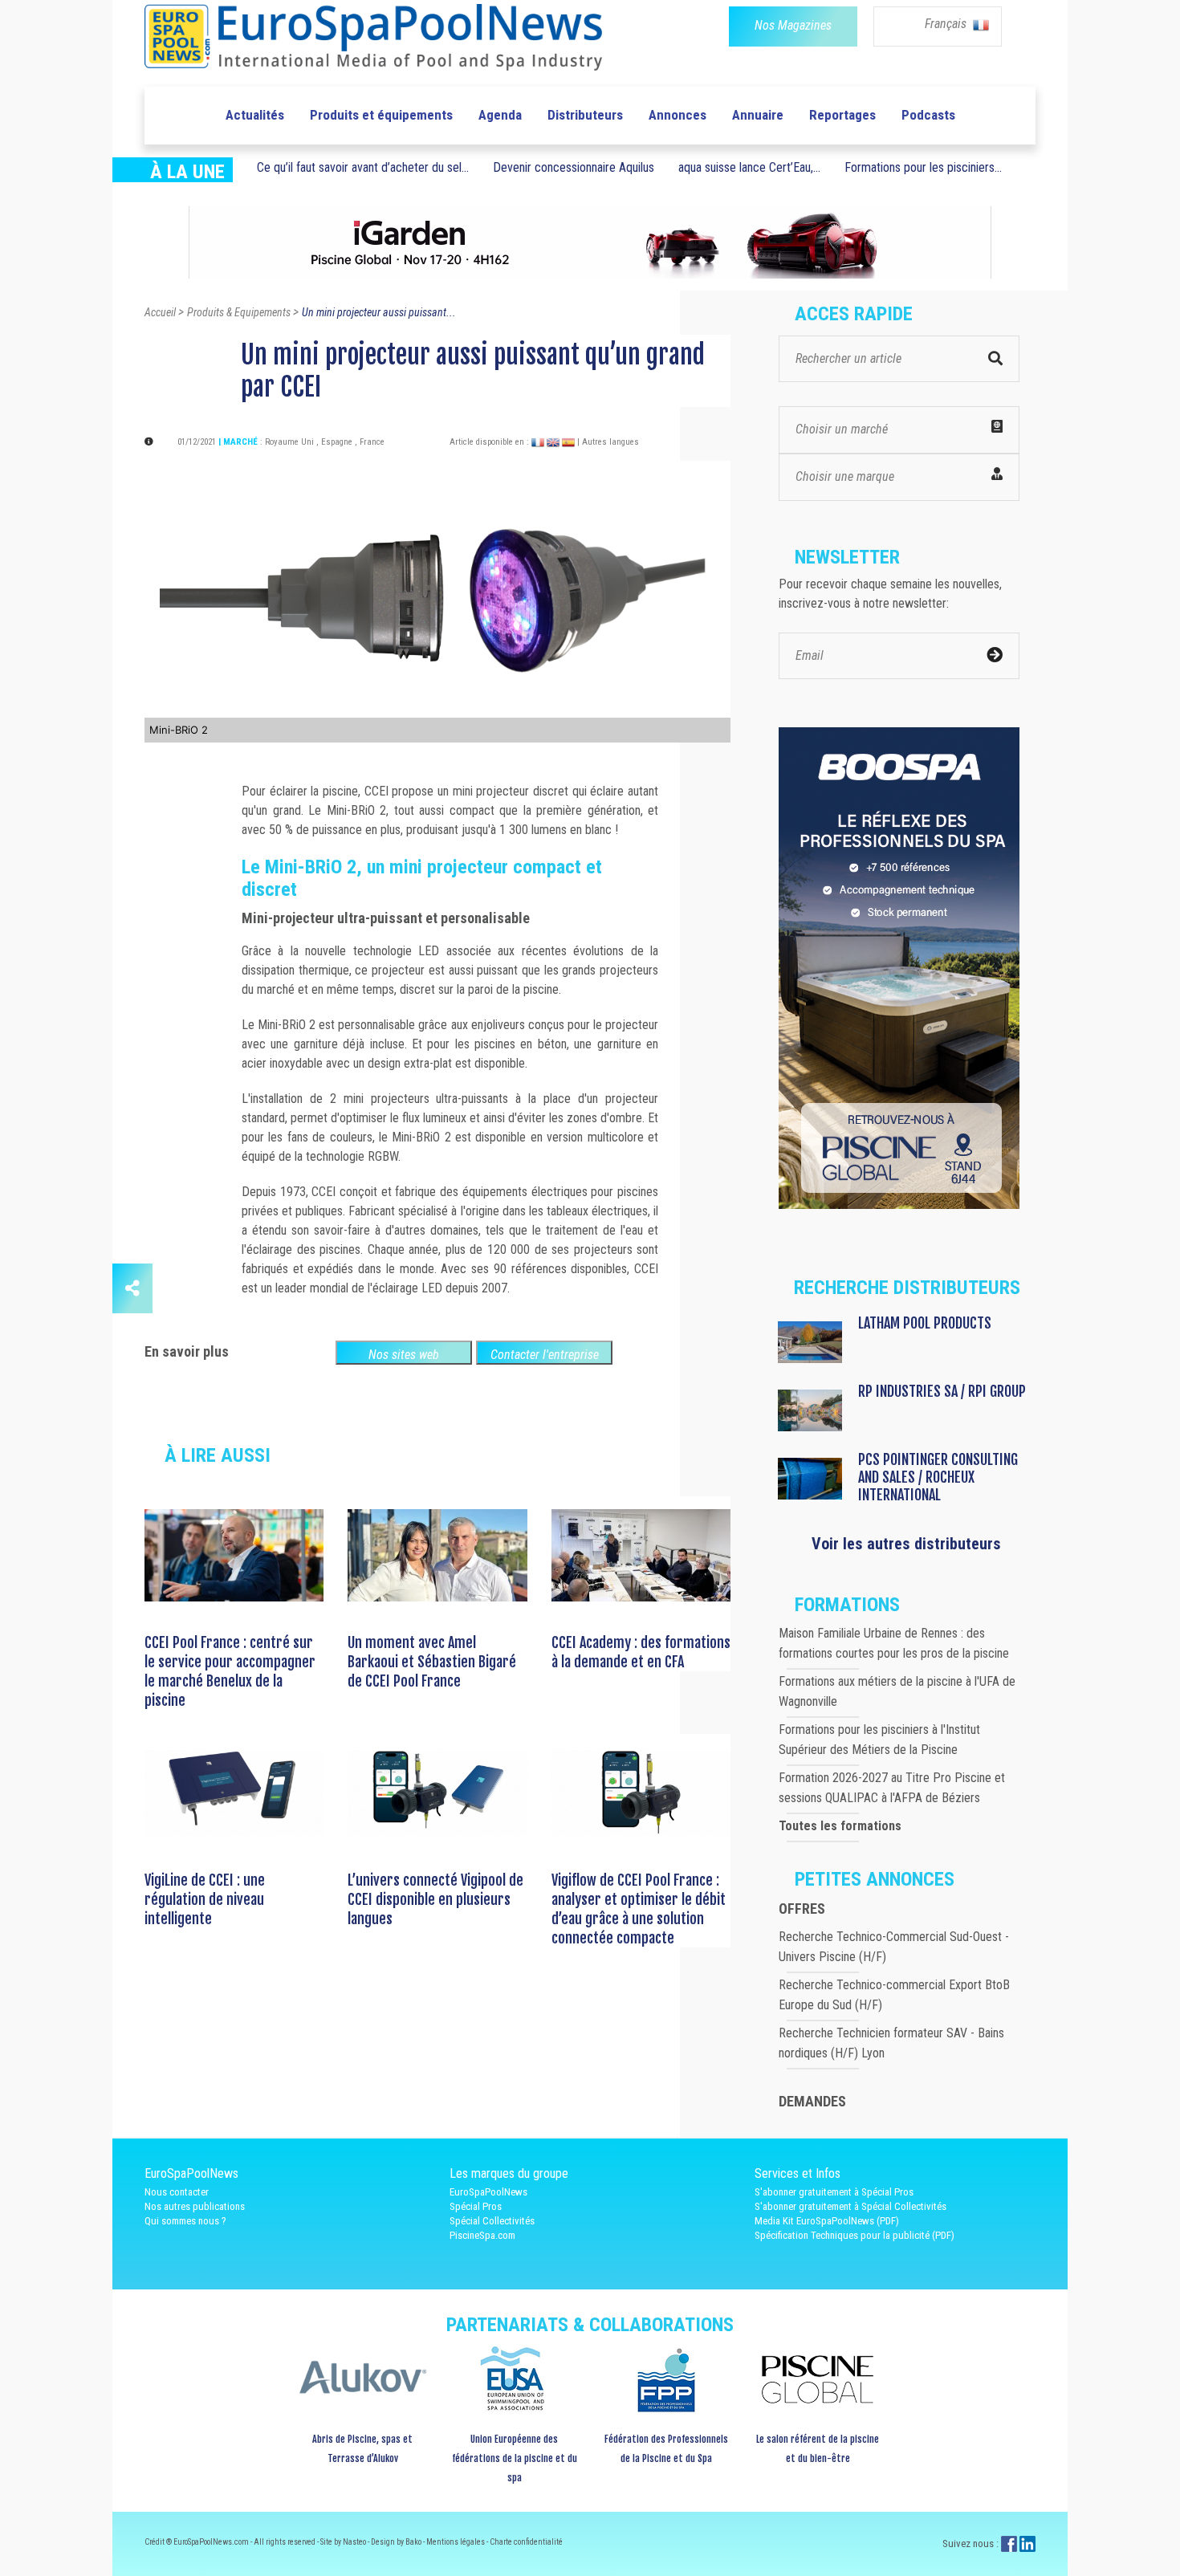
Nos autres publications (195, 2206)
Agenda (500, 115)
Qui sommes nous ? (185, 2221)
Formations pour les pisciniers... (923, 167)
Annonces (677, 115)
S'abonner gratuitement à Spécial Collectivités (850, 2206)
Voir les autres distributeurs (906, 1544)
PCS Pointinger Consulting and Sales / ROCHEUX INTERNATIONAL (938, 1477)
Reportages (842, 115)
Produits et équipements (381, 115)
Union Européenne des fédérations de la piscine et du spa (515, 2458)
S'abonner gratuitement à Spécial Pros (834, 2192)
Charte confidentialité (526, 2542)
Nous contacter (177, 2192)
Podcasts (928, 115)
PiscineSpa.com (482, 2235)
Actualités (255, 115)
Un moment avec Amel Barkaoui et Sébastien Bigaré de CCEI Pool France (432, 1662)
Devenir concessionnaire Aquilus (574, 167)
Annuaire (758, 115)
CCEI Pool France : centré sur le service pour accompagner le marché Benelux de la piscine (230, 1671)
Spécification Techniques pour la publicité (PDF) (854, 2235)
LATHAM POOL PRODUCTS (925, 1323)
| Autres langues (608, 442)
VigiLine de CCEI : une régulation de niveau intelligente (205, 1899)
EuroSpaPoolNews (488, 2192)
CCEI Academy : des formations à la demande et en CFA (641, 1652)
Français (947, 24)
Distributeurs (585, 115)
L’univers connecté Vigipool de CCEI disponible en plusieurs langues (435, 1899)
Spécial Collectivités (492, 2221)
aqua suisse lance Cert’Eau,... (749, 167)
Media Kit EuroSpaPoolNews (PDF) (827, 2221)
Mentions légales (456, 2542)
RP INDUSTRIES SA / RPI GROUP (942, 1391)
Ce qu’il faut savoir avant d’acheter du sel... (363, 167)
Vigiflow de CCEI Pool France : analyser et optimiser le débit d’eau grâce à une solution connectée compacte (639, 1909)
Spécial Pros (476, 2206)
